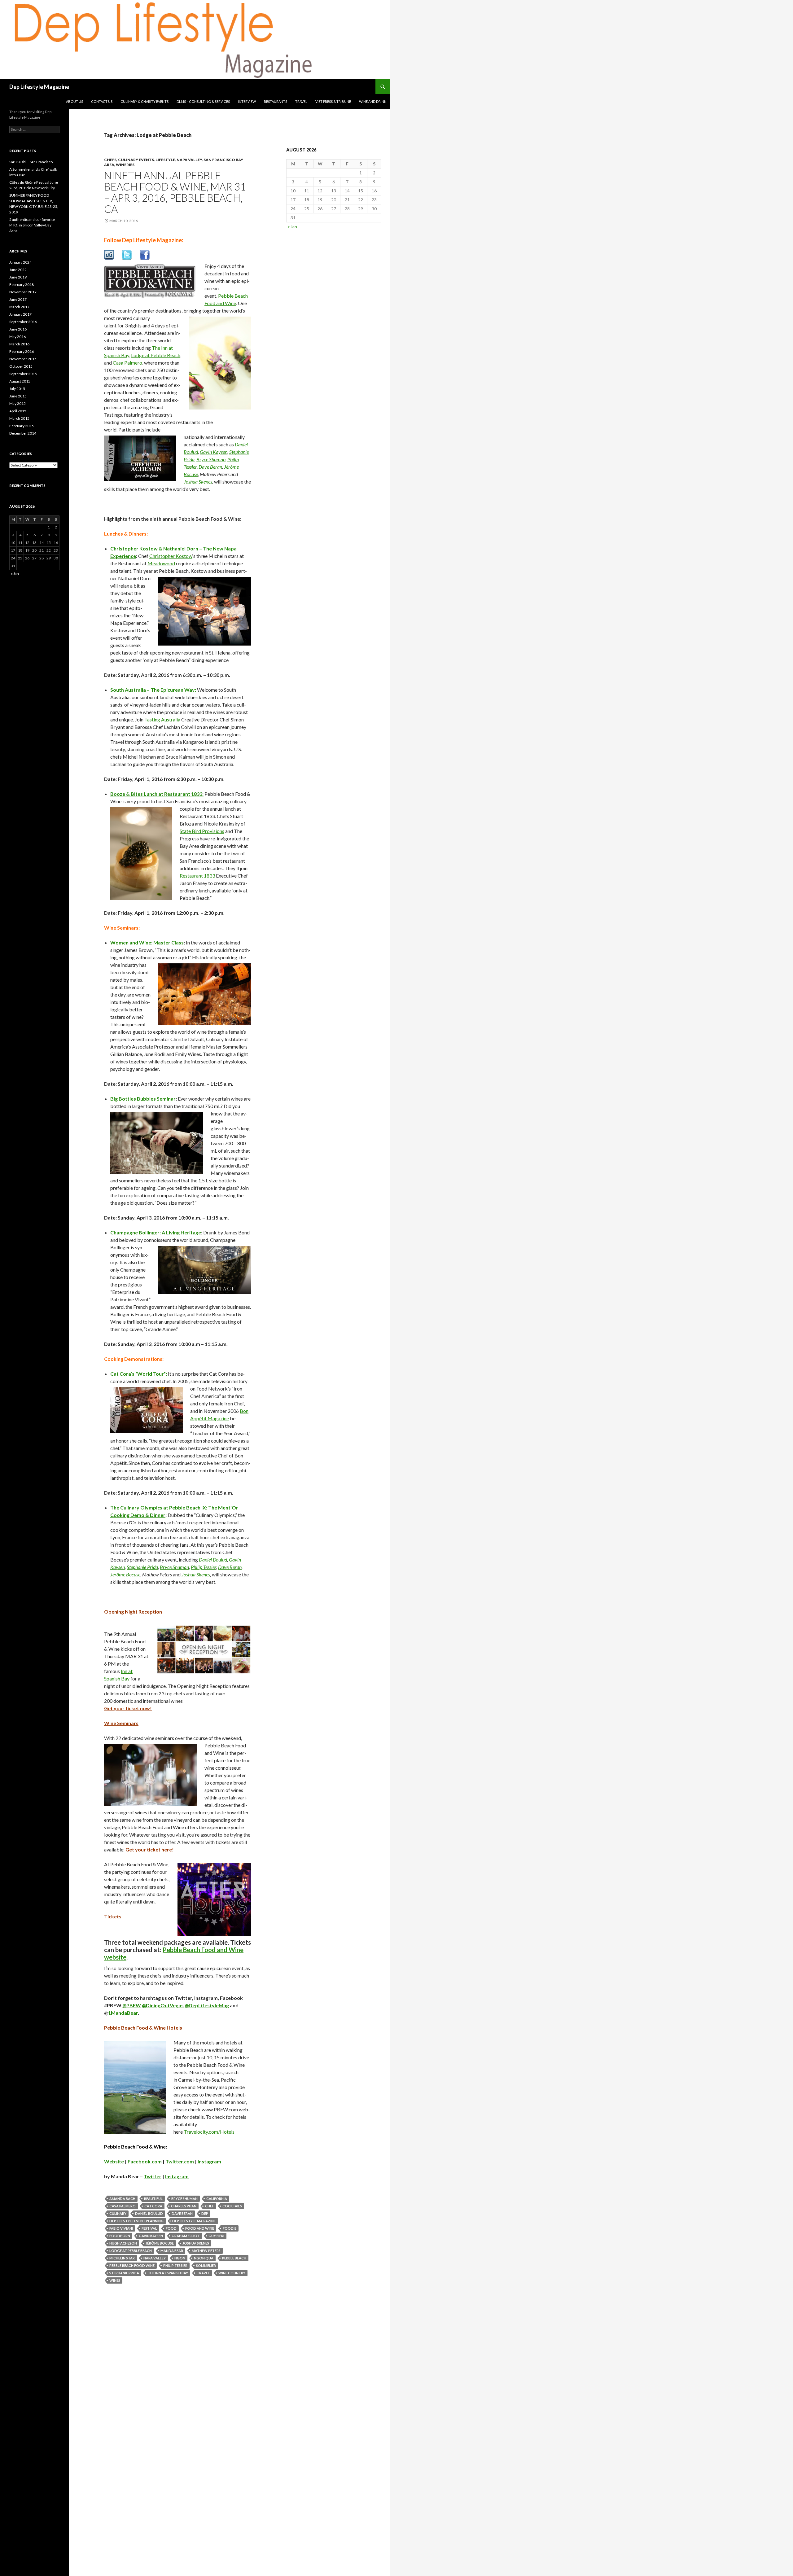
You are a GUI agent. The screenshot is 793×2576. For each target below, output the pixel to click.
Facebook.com (145, 2161)
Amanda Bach (122, 2199)
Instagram (209, 2161)
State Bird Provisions (202, 831)
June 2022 (18, 270)
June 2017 (18, 299)
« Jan (292, 227)
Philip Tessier (204, 1567)
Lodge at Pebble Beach (156, 355)
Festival (149, 2228)
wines (115, 2280)
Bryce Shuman (211, 459)
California (217, 2199)
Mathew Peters (206, 2251)
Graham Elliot (186, 2236)
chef (209, 2206)
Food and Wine (200, 2228)
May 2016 (18, 337)
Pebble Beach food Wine (132, 2265)
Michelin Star (122, 2258)
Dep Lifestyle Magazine (39, 87)
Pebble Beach (234, 2258)
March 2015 (19, 418)
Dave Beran (210, 467)
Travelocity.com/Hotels (209, 2132)
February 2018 (22, 285)
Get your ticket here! (150, 1849)
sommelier (206, 2265)
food (171, 2228)
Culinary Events (136, 160)
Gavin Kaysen (214, 452)
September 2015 (23, 374)
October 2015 (21, 366)
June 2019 (18, 277)
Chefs (110, 160)
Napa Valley (189, 160)
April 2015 (18, 411)
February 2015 (22, 426)
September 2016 (23, 322)
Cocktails (232, 2206)
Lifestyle (165, 160)
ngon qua (204, 2258)
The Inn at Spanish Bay (168, 2273)
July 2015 (17, 389)
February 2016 (22, 351)
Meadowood (161, 563)
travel (203, 2273)
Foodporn (120, 2236)
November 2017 (23, 292)
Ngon (180, 2258)
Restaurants (276, 101)
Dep (205, 2213)
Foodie (230, 2228)
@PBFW (132, 2005)
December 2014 (23, 433)
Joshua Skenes (198, 482)
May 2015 (18, 403)
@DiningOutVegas (163, 2005)
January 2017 (20, 314)
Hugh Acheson (123, 2243)
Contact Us (102, 101)
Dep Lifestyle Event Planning (136, 2221)
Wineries (125, 165)
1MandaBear (123, 2013)
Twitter (153, 2176)
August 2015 (20, 381)
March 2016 (19, 344)
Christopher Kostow (171, 556)
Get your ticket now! (128, 1708)
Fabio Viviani (121, 2228)
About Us (74, 101)
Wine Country (232, 2273)
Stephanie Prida (142, 1567)
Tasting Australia (162, 719)
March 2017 (19, 307)
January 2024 (20, 262)
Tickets (113, 1916)
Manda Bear (172, 2251)
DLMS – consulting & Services (203, 101)
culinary (118, 2213)
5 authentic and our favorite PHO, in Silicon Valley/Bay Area (32, 225)
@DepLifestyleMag (207, 2005)
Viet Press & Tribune (333, 101)
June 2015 (18, 396)
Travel (301, 101)
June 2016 (18, 329)
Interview (247, 101)
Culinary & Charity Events (145, 101)
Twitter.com (180, 2161)
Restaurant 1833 (197, 876)
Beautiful (153, 2199)
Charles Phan (184, 2206)
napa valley (155, 2258)
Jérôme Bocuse (125, 1574)
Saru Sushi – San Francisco (31, 162)
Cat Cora (153, 2206)
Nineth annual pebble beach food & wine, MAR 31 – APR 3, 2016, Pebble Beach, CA (175, 192)
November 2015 (23, 359)
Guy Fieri (216, 2236)
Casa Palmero (127, 363)
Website (114, 2161)
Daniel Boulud (213, 1560)
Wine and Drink (373, 101)
